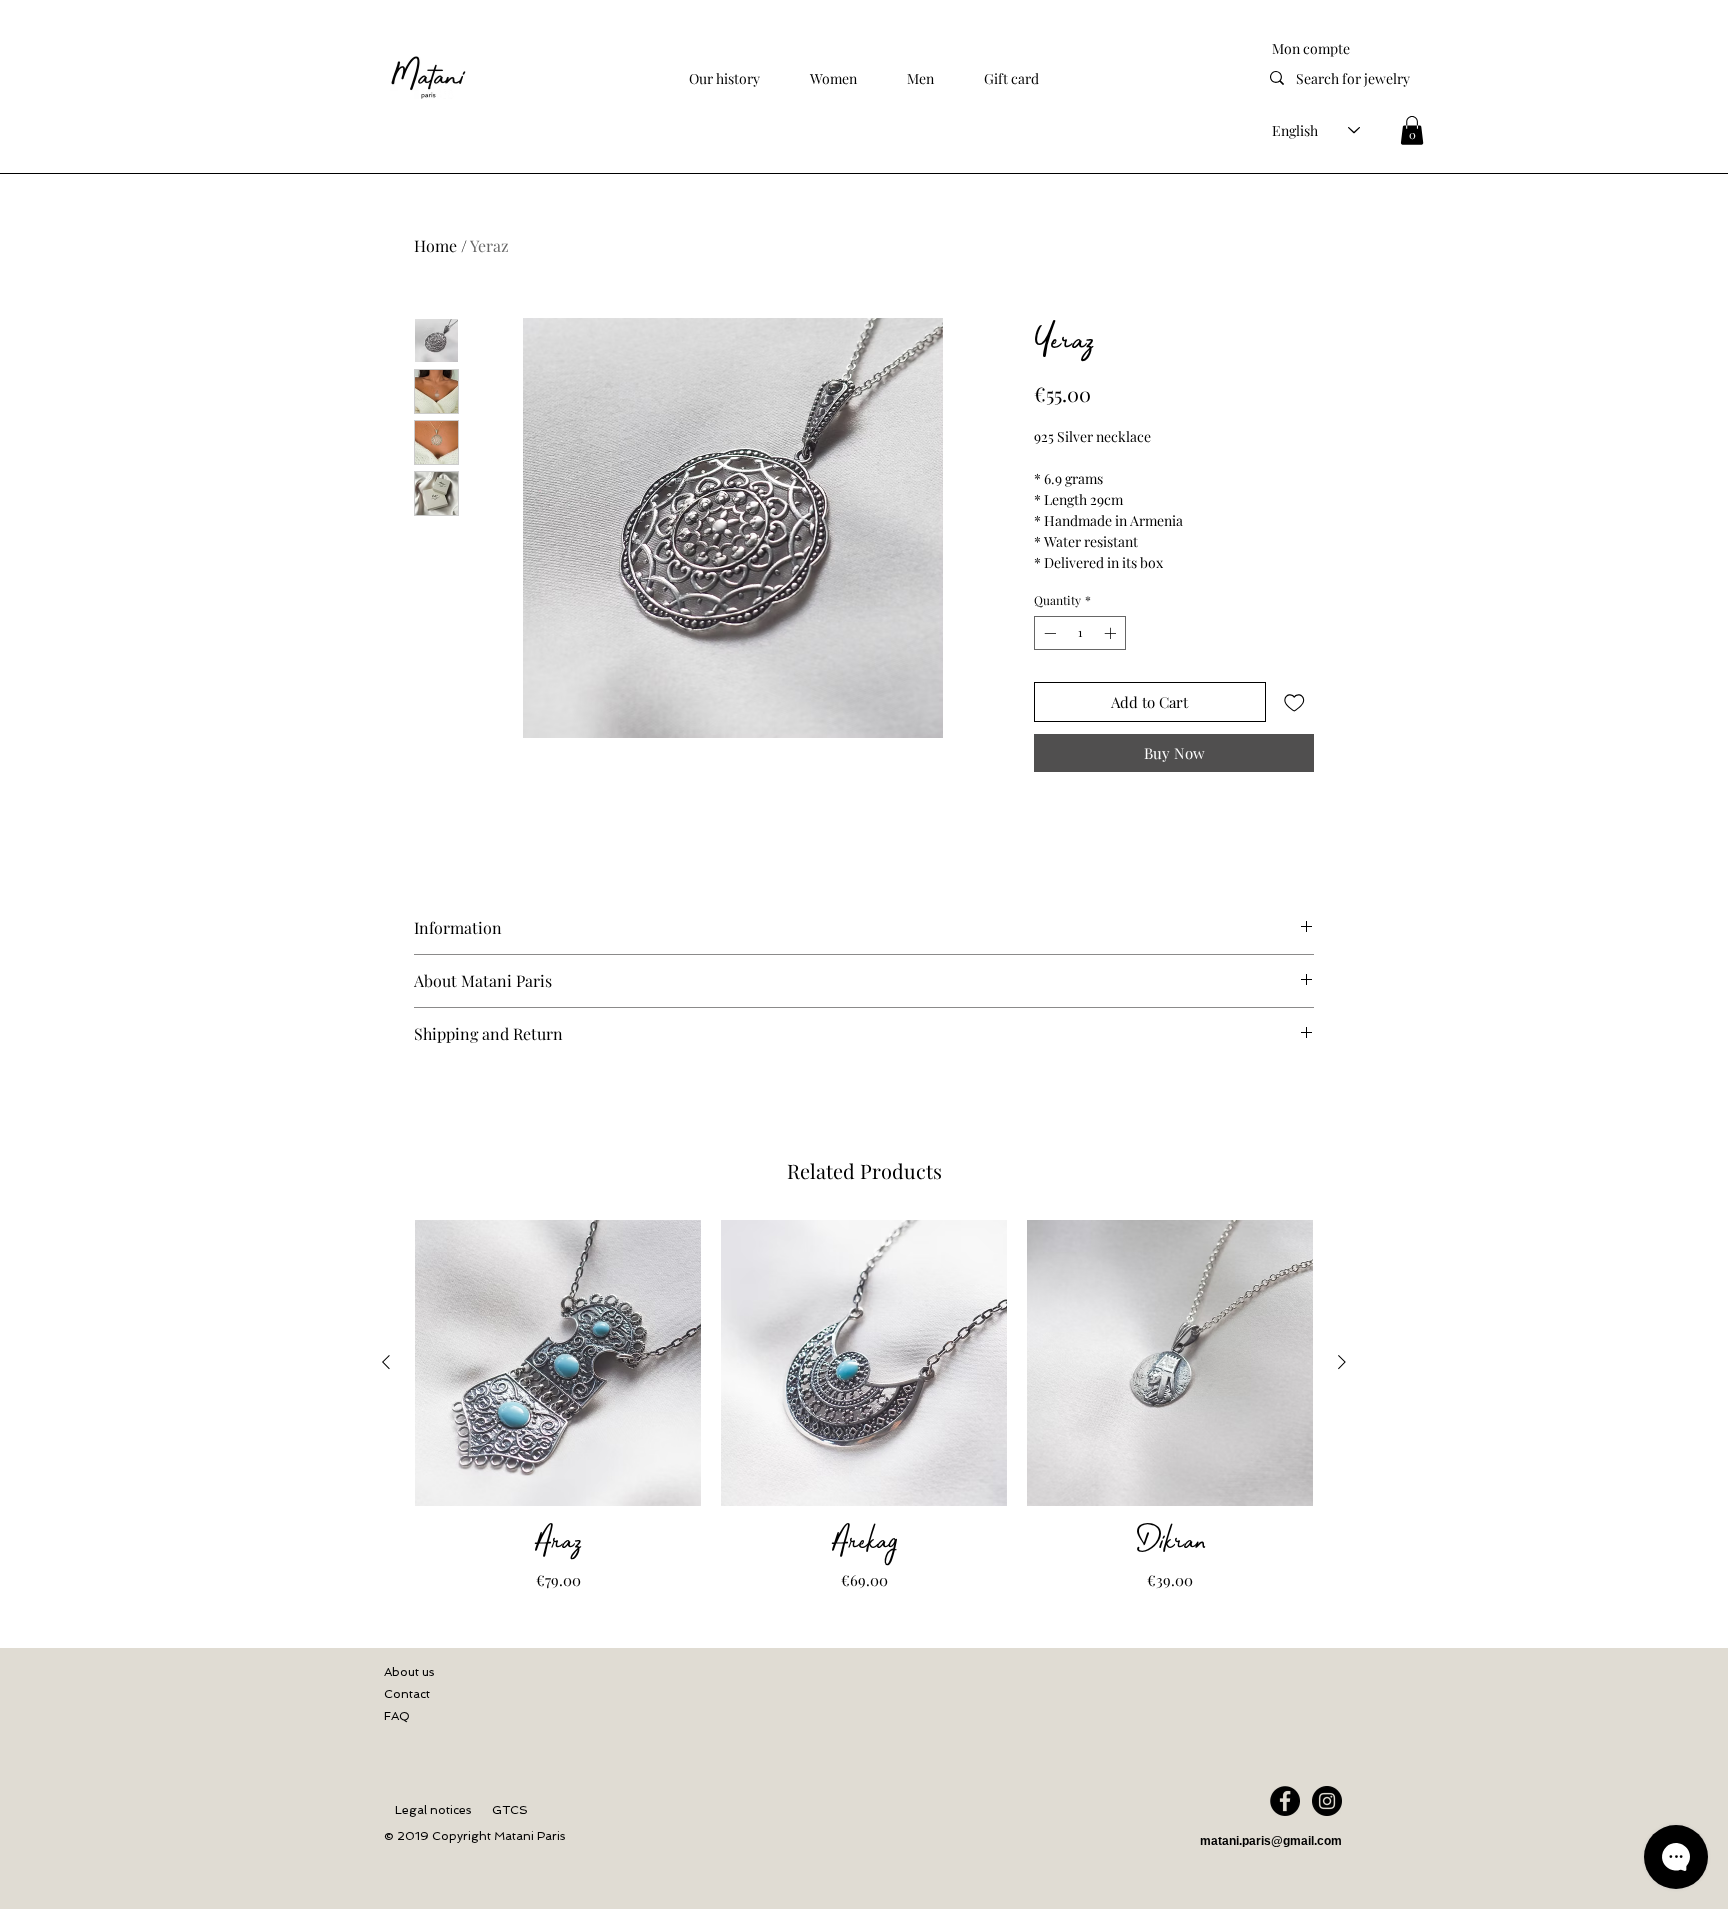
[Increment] (1112, 633)
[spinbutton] (1080, 633)
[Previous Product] (386, 1362)
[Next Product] (1342, 1362)
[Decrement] (1048, 633)
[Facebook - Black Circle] (1285, 1801)
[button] (833, 78)
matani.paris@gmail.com (1271, 1841)
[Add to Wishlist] (1294, 702)
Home (435, 245)
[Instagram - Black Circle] (1327, 1801)
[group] (864, 1406)
